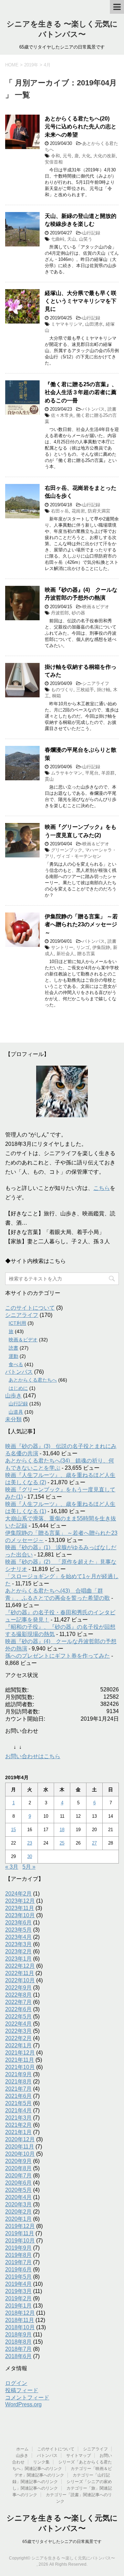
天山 (72, 239)
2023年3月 (18, 1944)
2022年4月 (18, 2024)
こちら (102, 1188)
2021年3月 (18, 2118)
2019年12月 (20, 2226)
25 (62, 1843)
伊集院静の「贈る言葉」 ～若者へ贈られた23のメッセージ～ (81, 925)
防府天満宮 (99, 511)
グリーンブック (67, 850)
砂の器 (78, 613)
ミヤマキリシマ (67, 324)
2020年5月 (18, 2190)
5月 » (29, 1867)
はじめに (18, 1388)
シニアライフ (96, 683)
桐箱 (56, 696)
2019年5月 (18, 2277)
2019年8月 (18, 2255)
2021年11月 (20, 2060)
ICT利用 (17, 1323)
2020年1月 (18, 2219)
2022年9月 (18, 1988)
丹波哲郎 (60, 613)
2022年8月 (18, 1995)
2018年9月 (18, 2335)
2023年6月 (18, 1923)
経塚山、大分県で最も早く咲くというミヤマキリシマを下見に (81, 301)
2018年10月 (20, 2327)
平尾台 (92, 773)
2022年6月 (18, 2009)
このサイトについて (30, 1308)
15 (13, 1830)
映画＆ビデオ (96, 607)
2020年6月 (18, 2183)
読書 (112, 409)
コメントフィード (27, 2398)
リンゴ (83, 947)
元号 (67, 156)
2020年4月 (18, 2197)
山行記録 (91, 233)
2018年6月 (18, 2356)
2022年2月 (18, 2038)
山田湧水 (94, 324)
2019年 (31, 65)
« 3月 (12, 1867)
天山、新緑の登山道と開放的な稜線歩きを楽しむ (81, 220)
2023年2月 (18, 1951)
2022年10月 (20, 1980)
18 (62, 1830)
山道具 (16, 1412)
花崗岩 (78, 511)
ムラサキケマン (67, 773)
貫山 (49, 779)
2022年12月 (20, 1966)
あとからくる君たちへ (33, 1380)
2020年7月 (18, 2176)
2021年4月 (18, 2110)
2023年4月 (18, 1937)
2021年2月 (18, 2125)
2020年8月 (18, 2168)
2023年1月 (18, 1959)
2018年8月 (18, 2342)
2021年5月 (18, 2103)
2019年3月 (18, 2291)
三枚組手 (85, 690)
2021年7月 (18, 2089)
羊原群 (108, 773)
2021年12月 (20, 2053)
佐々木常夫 (62, 415)
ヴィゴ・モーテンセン (79, 856)
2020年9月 (18, 2161)
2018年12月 (20, 2313)
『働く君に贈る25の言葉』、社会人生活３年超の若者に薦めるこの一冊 (81, 392)
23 (30, 1843)
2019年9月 (18, 2248)
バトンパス (94, 409)
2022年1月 (18, 2045)
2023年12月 (20, 1901)
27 (94, 1843)
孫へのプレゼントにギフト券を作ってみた (58, 1656)
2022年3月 (18, 2031)
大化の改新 (105, 156)
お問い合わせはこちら (33, 1756)
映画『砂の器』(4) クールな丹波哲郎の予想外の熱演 (81, 594)
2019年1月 (18, 2306)
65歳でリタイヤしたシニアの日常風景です (62, 2542)
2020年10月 (20, 2154)
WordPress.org (23, 2404)
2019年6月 (18, 2269)
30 (30, 1856)
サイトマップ (79, 2456)
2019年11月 (20, 2233)
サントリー (62, 947)
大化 (86, 156)
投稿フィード (22, 2390)
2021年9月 (18, 2074)
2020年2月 (18, 2212)
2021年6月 (18, 2096)
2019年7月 (18, 2262)
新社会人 (65, 954)
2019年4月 (18, 2284)
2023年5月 (18, 1930)
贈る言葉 (86, 954)
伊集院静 (101, 947)
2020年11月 (20, 2147)
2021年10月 (20, 2067)
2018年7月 (18, 2349)
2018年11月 (20, 2320)
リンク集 (41, 2462)
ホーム (22, 2449)
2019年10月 (20, 2241)
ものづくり (62, 690)
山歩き (13, 1396)
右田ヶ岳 (60, 511)
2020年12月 (20, 2139)
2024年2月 (18, 1894)
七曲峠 (58, 239)
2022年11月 (20, 1973)
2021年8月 (18, 2082)
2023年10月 (20, 1915)
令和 (55, 156)
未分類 (13, 1419)
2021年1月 (18, 2132)
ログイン (16, 2383)
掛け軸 (104, 690)
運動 (13, 1356)
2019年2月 (18, 2298)
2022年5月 (18, 2017)
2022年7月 (18, 2002)
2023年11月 (20, 1908)
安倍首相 (54, 162)
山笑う (86, 239)
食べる (16, 1364)
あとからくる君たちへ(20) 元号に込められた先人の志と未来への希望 (81, 127)
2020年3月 (18, 2204)
